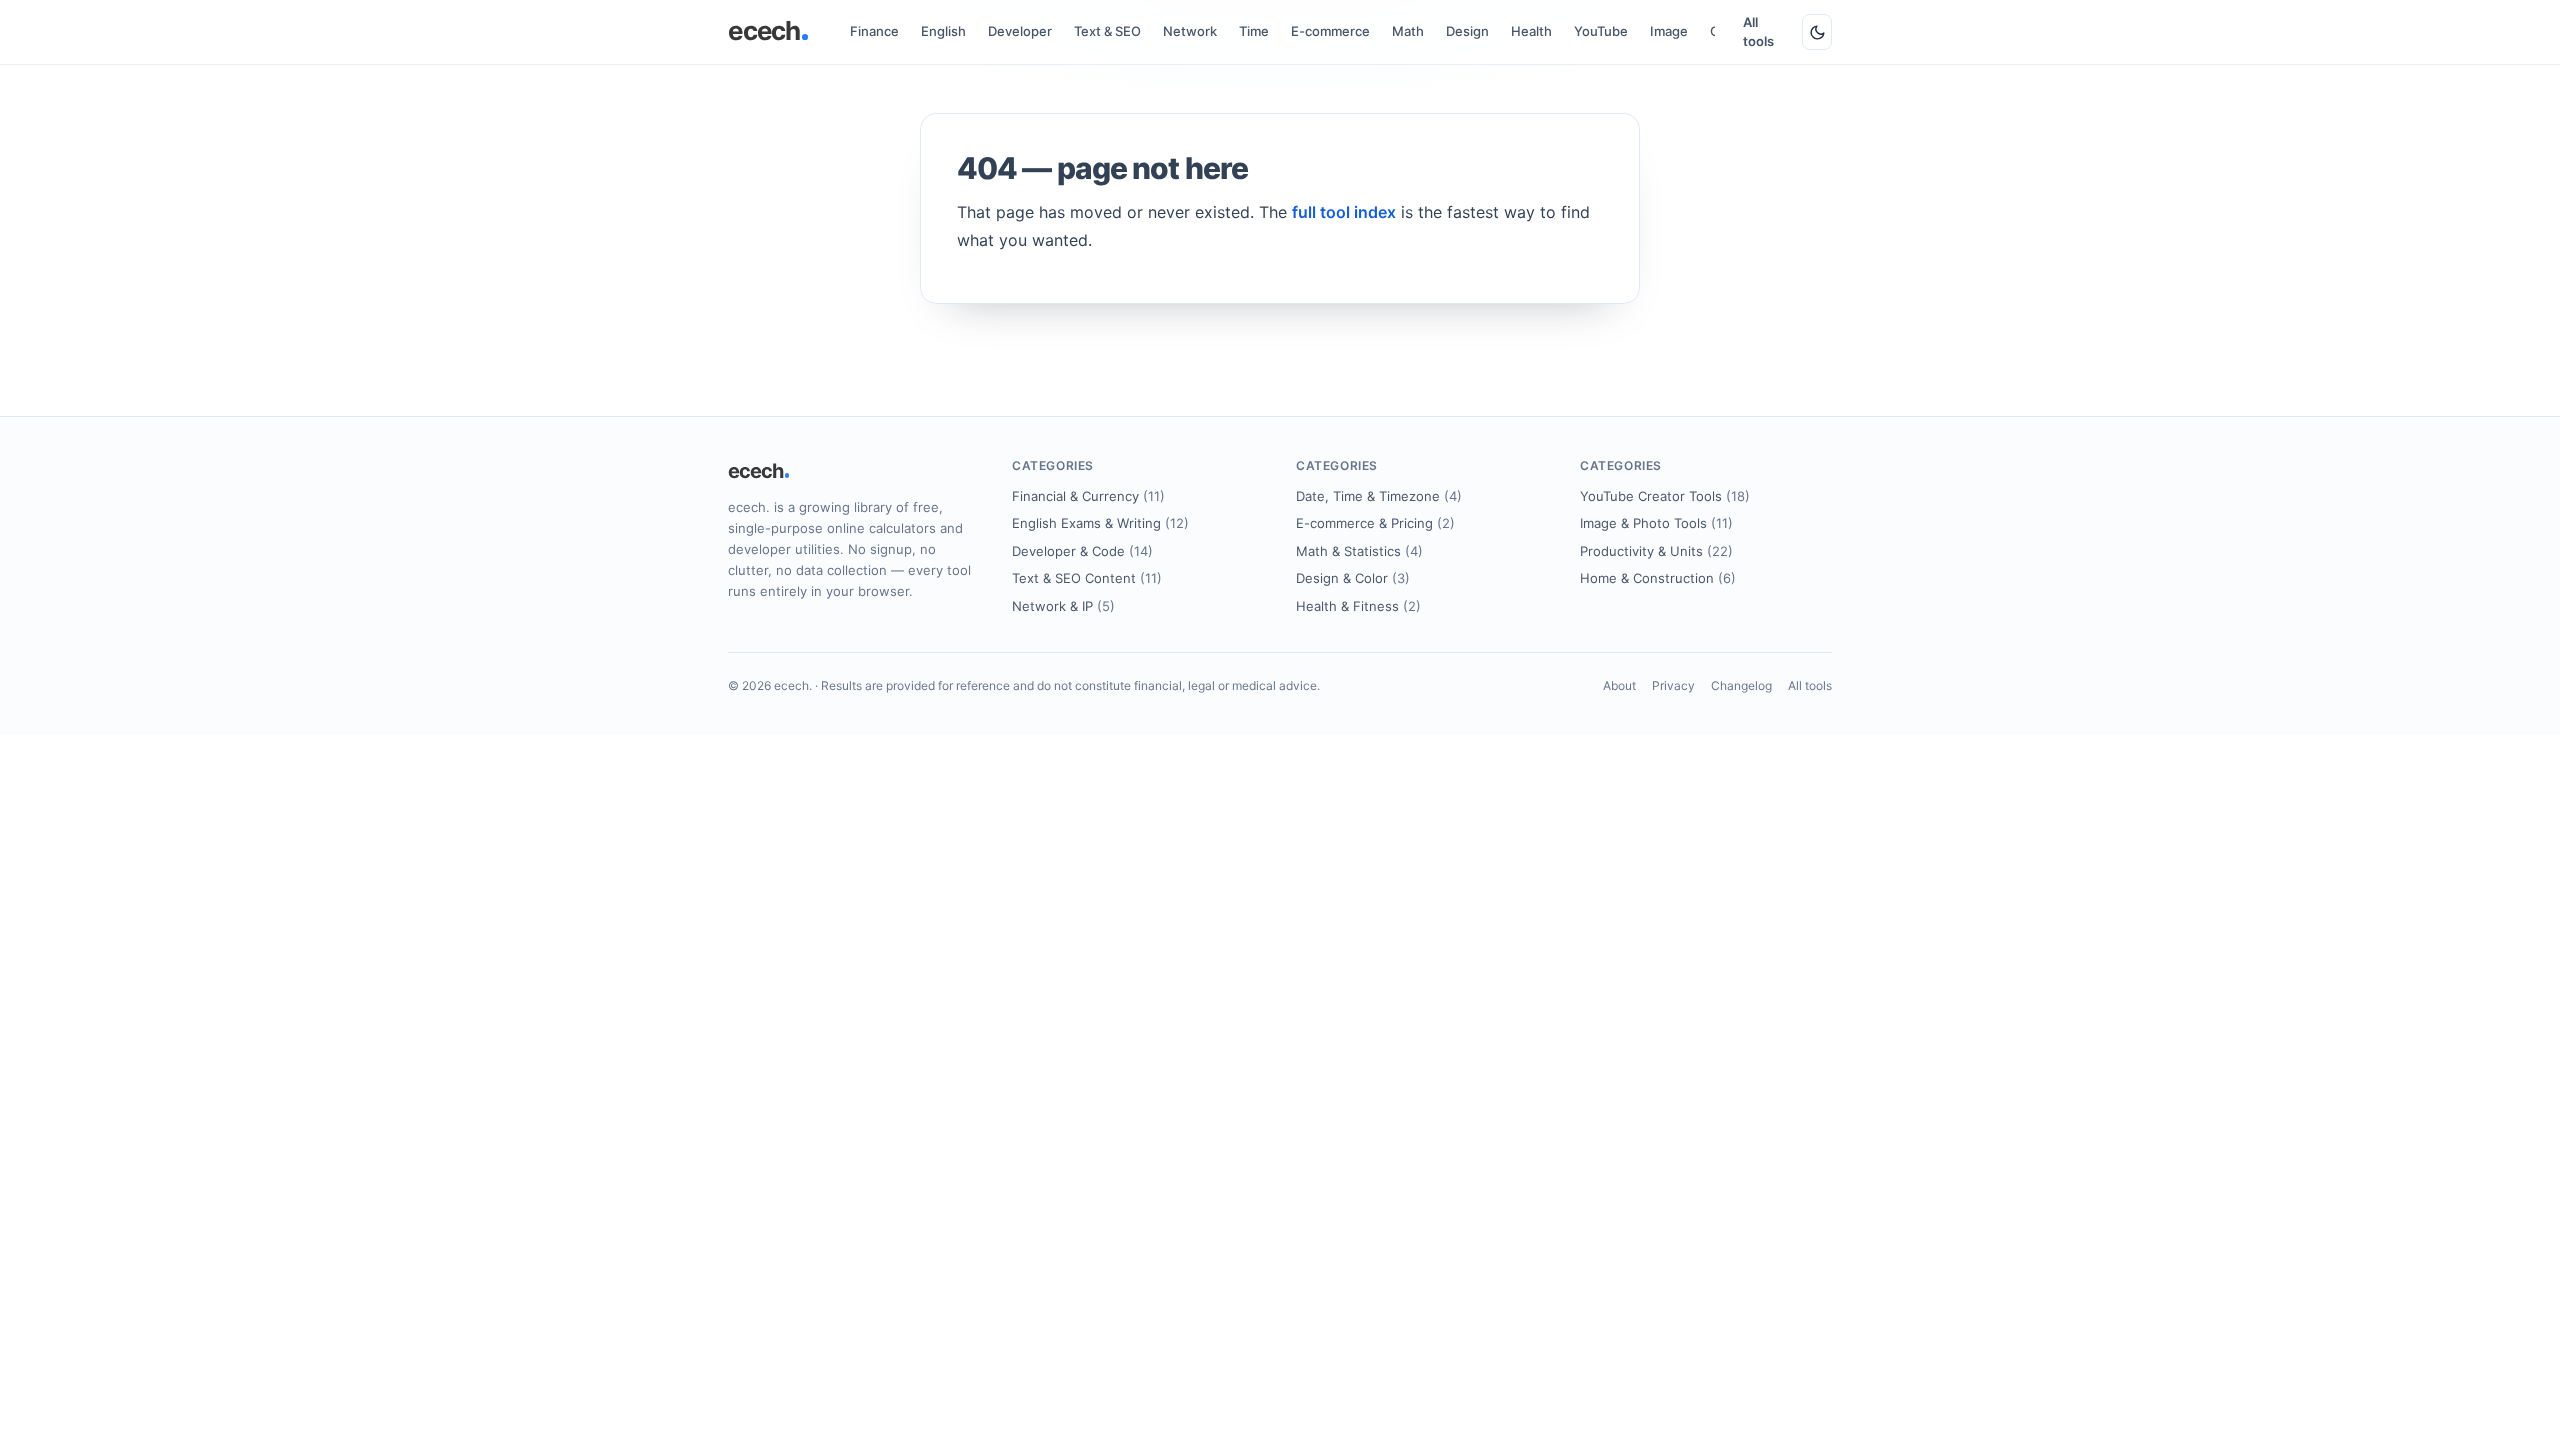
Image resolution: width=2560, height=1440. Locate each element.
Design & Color (1353, 578)
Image (1669, 31)
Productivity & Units (1656, 551)
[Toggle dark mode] (1817, 32)
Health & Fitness (1358, 606)
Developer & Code (1082, 551)
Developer (1020, 31)
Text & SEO (1107, 31)
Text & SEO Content (1087, 578)
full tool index (1344, 212)
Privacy (1673, 685)
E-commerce (1330, 31)
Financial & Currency (1088, 496)
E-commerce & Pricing (1375, 523)
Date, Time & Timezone (1379, 496)
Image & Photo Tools (1656, 523)
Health (1531, 31)
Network (1190, 31)
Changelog (1741, 685)
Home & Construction (1658, 578)
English (943, 31)
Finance (874, 31)
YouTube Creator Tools (1665, 496)
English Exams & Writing (1100, 523)
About (1619, 685)
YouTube (1601, 31)
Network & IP (1063, 606)
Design (1467, 31)
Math (1408, 31)
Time (1254, 31)
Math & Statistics (1359, 551)
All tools (1758, 32)
